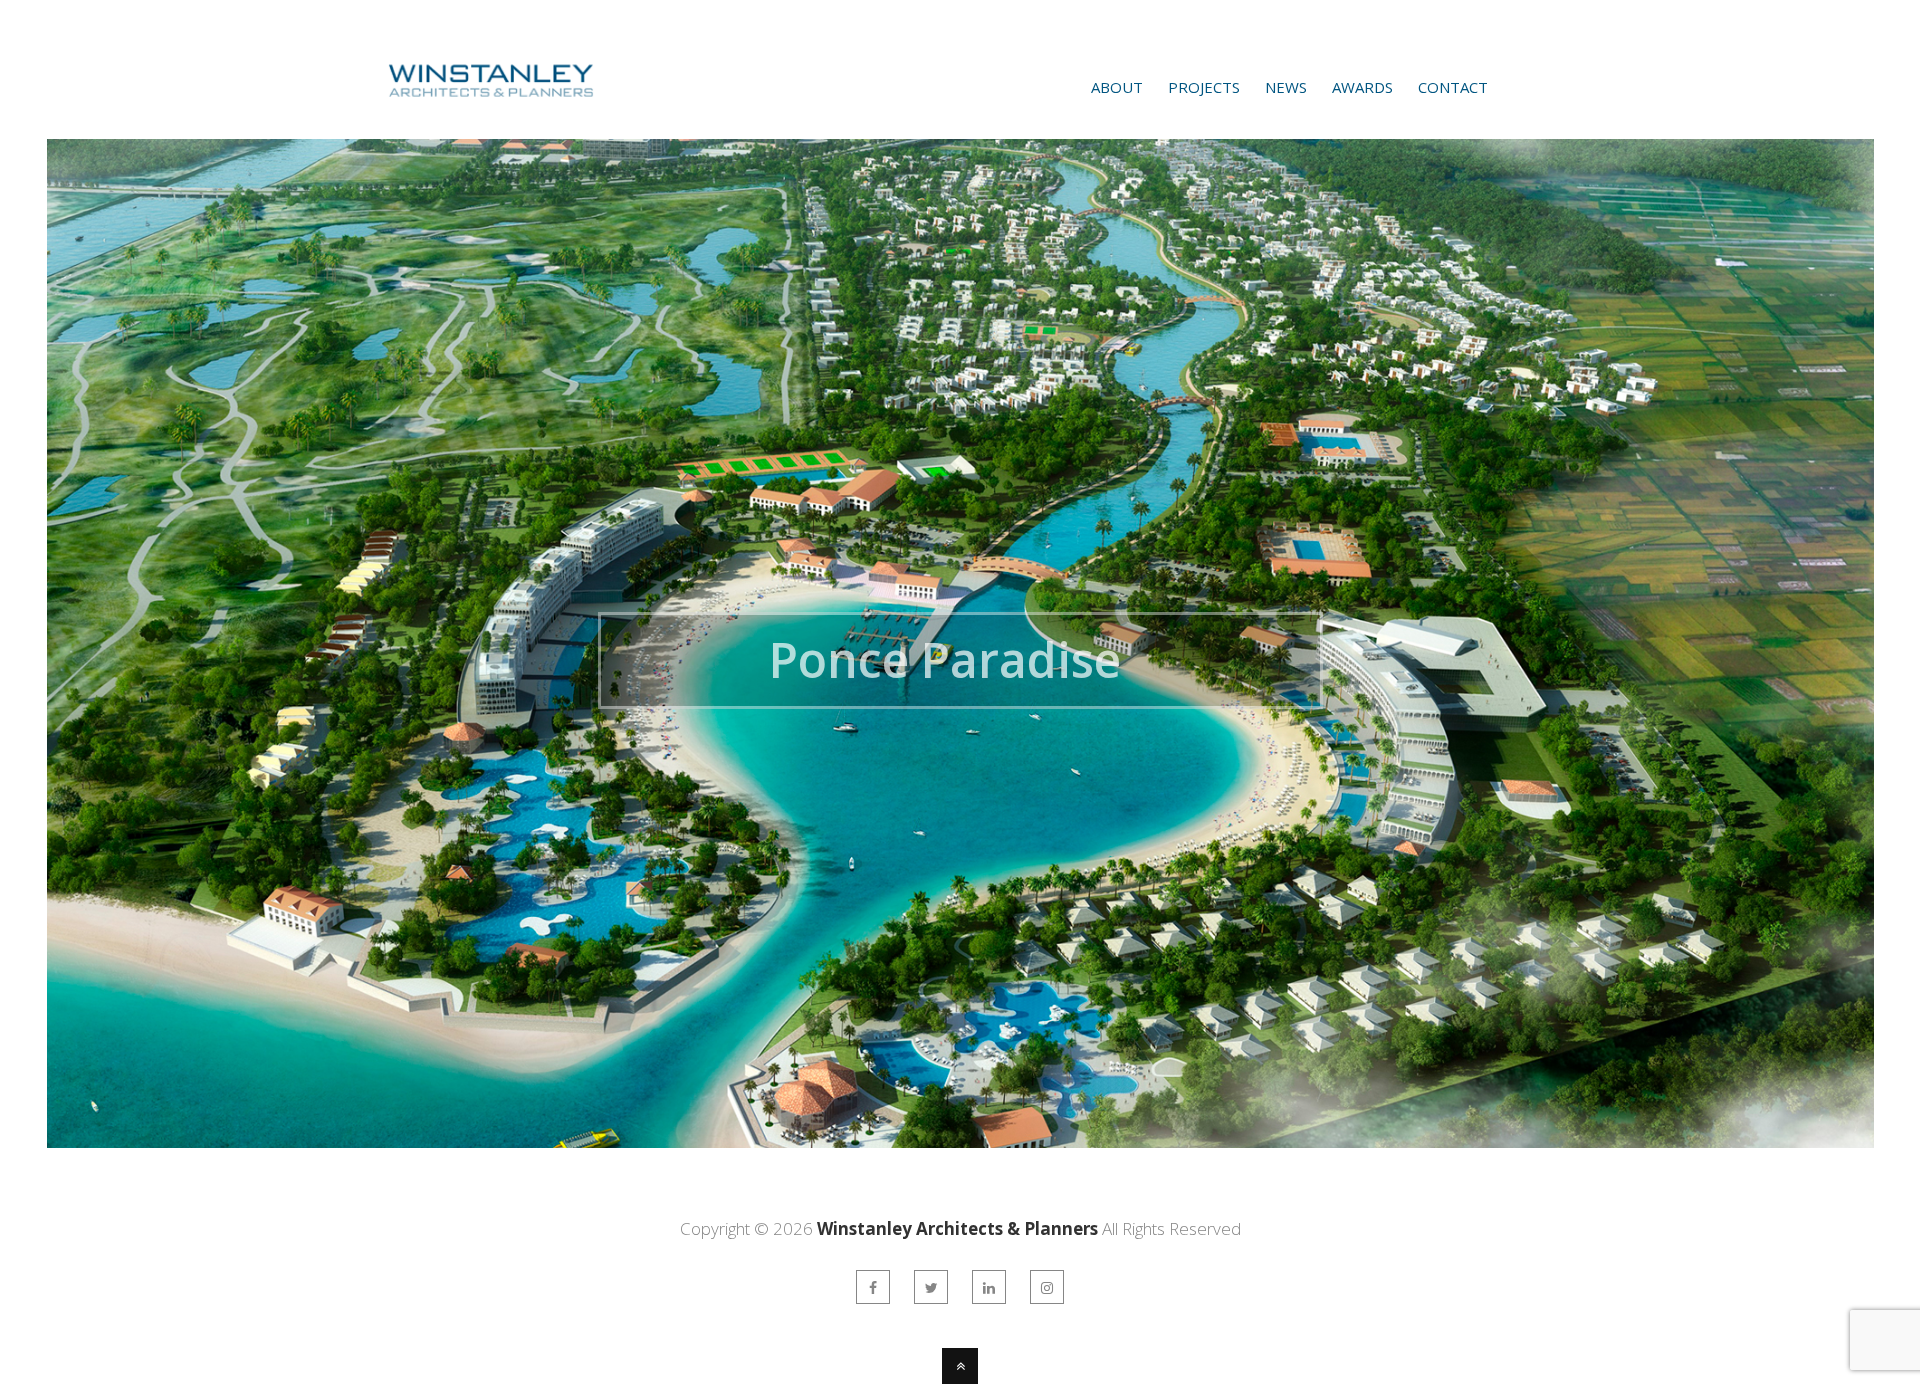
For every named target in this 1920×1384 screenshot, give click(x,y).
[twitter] (931, 1287)
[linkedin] (989, 1287)
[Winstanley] (464, 112)
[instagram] (1047, 1287)
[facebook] (873, 1287)
